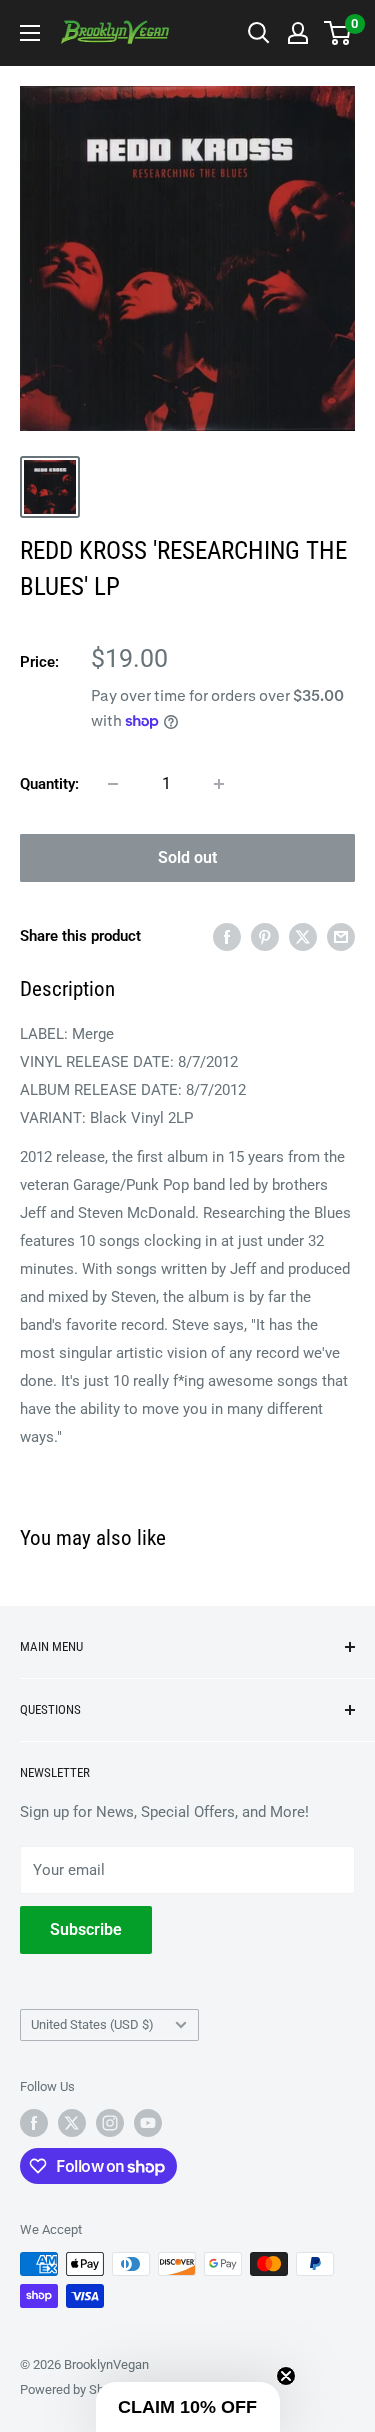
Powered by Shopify (76, 2389)
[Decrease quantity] (113, 784)
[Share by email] (341, 936)
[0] (338, 33)
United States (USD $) (92, 2024)
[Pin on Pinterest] (265, 936)
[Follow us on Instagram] (110, 2123)
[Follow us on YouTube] (148, 2123)
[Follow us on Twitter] (72, 2123)
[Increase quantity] (219, 784)
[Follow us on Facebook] (34, 2123)
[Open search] (259, 33)
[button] (188, 2407)
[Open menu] (30, 33)
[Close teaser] (286, 2376)
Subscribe (86, 1929)
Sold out (187, 857)
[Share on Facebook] (227, 936)
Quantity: (49, 784)
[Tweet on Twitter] (303, 936)
